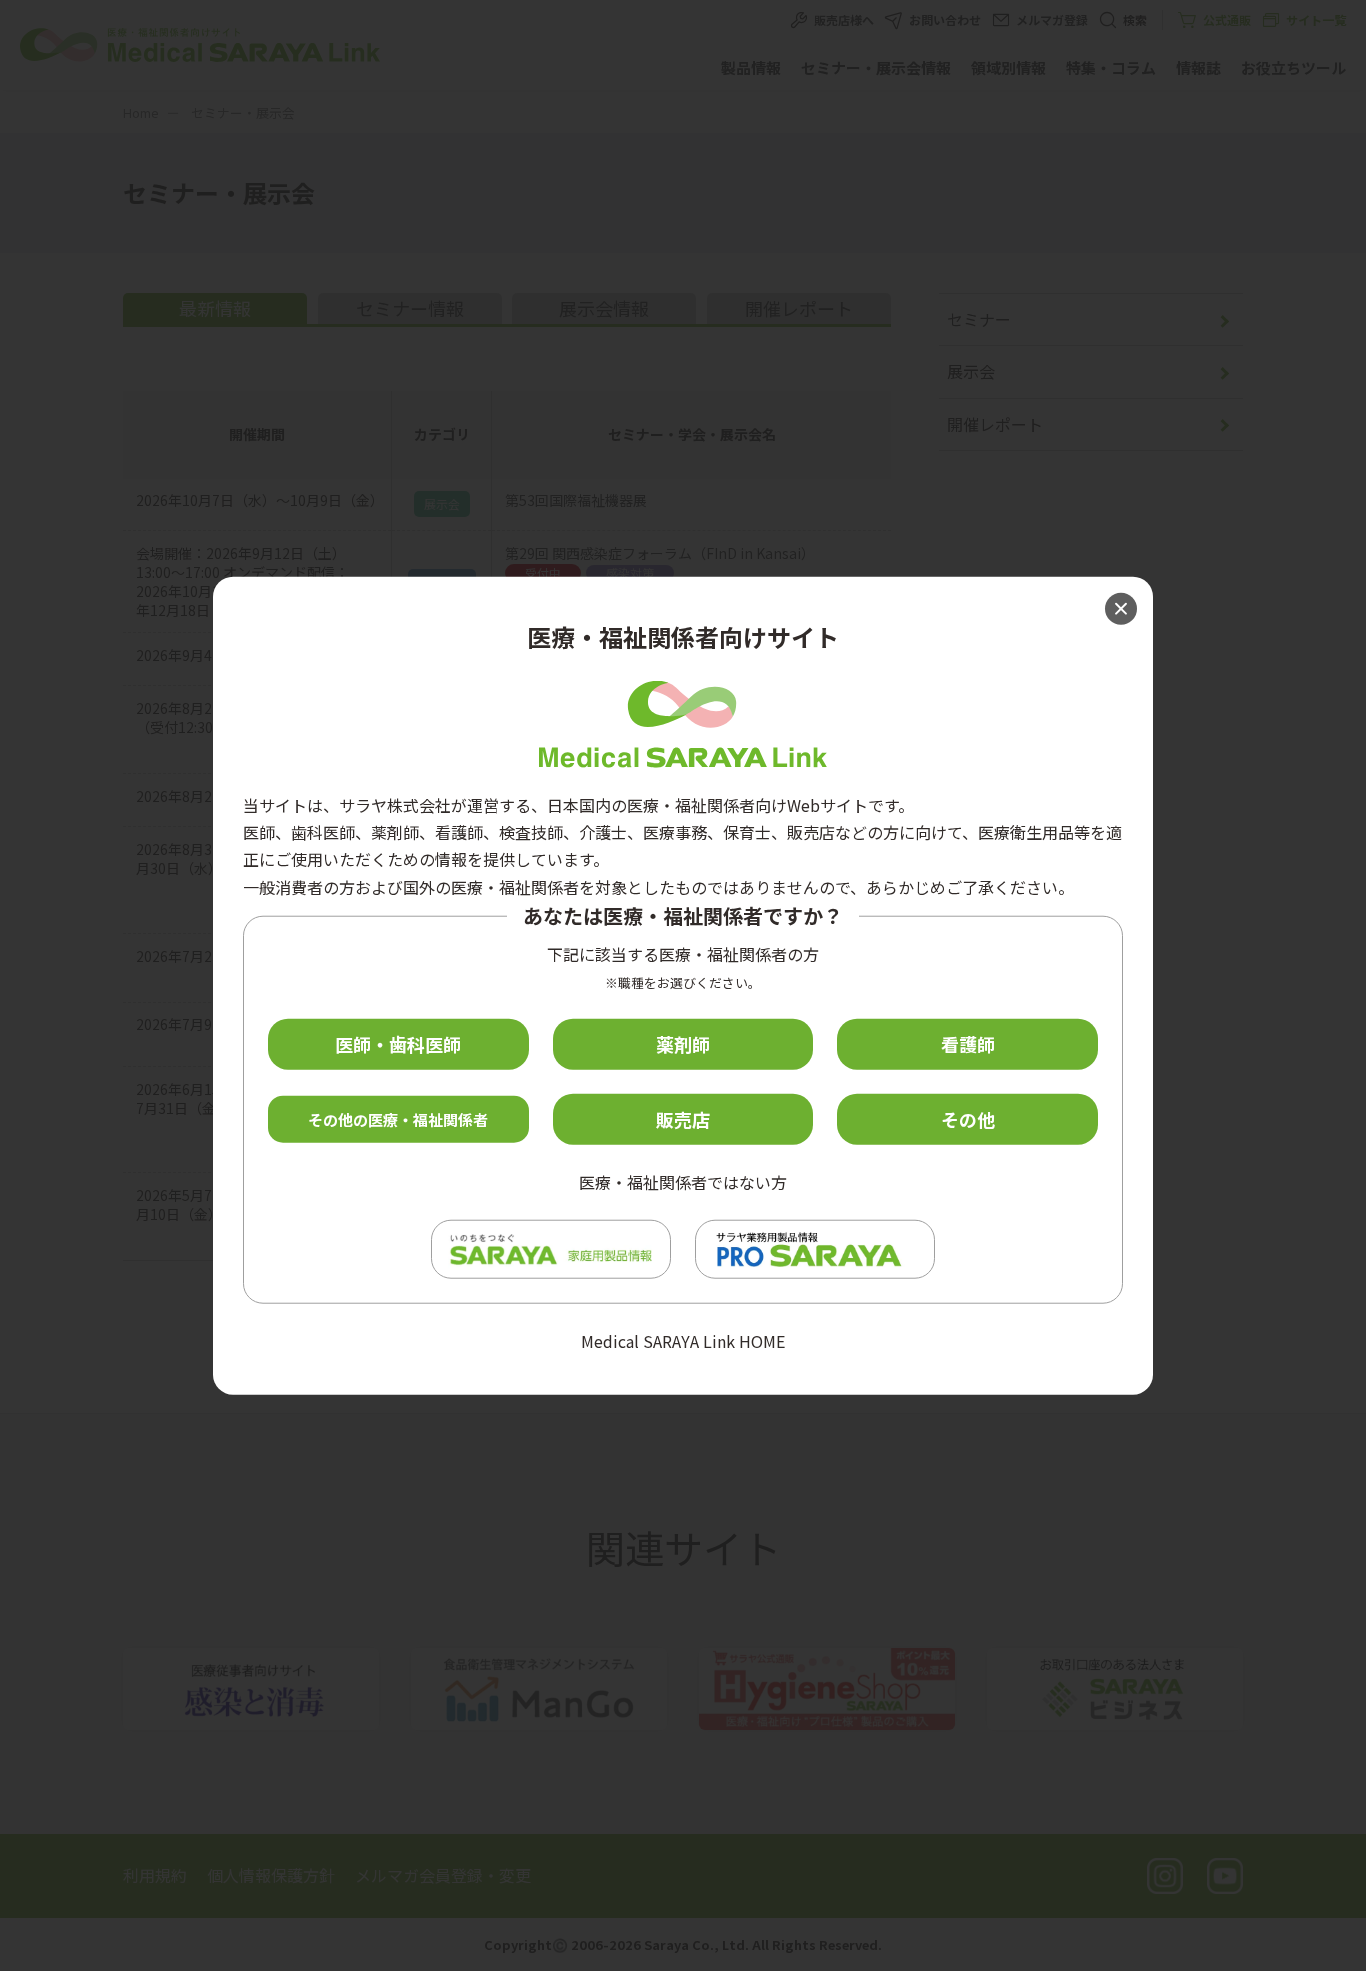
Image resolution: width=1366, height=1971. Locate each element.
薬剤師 (683, 1044)
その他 (968, 1119)
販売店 (683, 1119)
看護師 (968, 1044)
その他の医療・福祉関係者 (398, 1118)
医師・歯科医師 (398, 1044)
